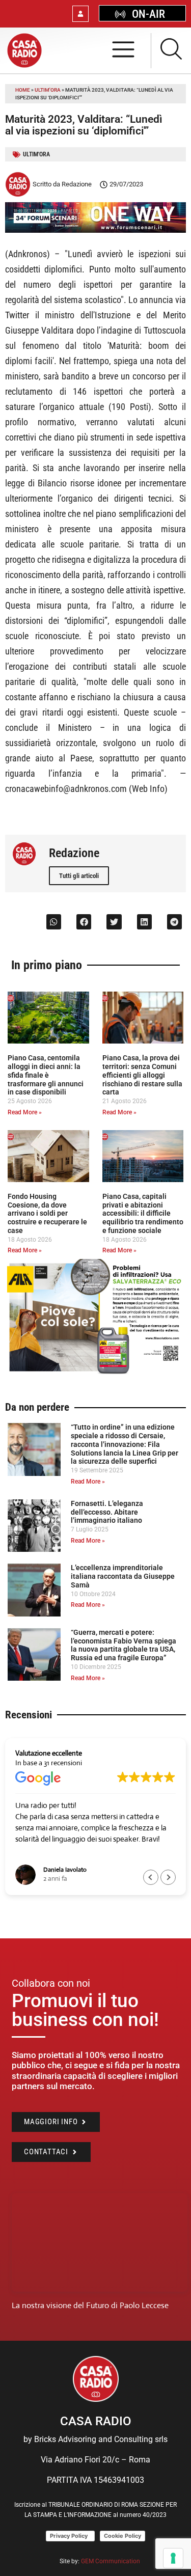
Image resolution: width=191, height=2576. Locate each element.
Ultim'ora (48, 90)
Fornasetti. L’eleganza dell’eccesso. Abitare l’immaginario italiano (107, 1512)
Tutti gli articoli (79, 876)
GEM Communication (111, 2561)
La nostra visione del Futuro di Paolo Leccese (90, 2305)
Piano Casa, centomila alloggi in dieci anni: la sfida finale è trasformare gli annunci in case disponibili (46, 1075)
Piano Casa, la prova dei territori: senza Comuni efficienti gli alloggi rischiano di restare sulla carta (142, 1075)
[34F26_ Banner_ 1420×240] (95, 230)
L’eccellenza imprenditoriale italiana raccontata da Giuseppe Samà (123, 1576)
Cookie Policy (122, 2536)
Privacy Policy (70, 2536)
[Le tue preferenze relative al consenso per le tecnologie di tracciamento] (173, 2558)
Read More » (25, 1112)
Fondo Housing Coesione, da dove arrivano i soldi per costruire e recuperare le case (47, 1213)
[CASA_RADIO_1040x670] (95, 1373)
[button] (54, 922)
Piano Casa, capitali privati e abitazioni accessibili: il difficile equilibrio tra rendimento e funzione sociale (143, 1213)
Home (23, 90)
